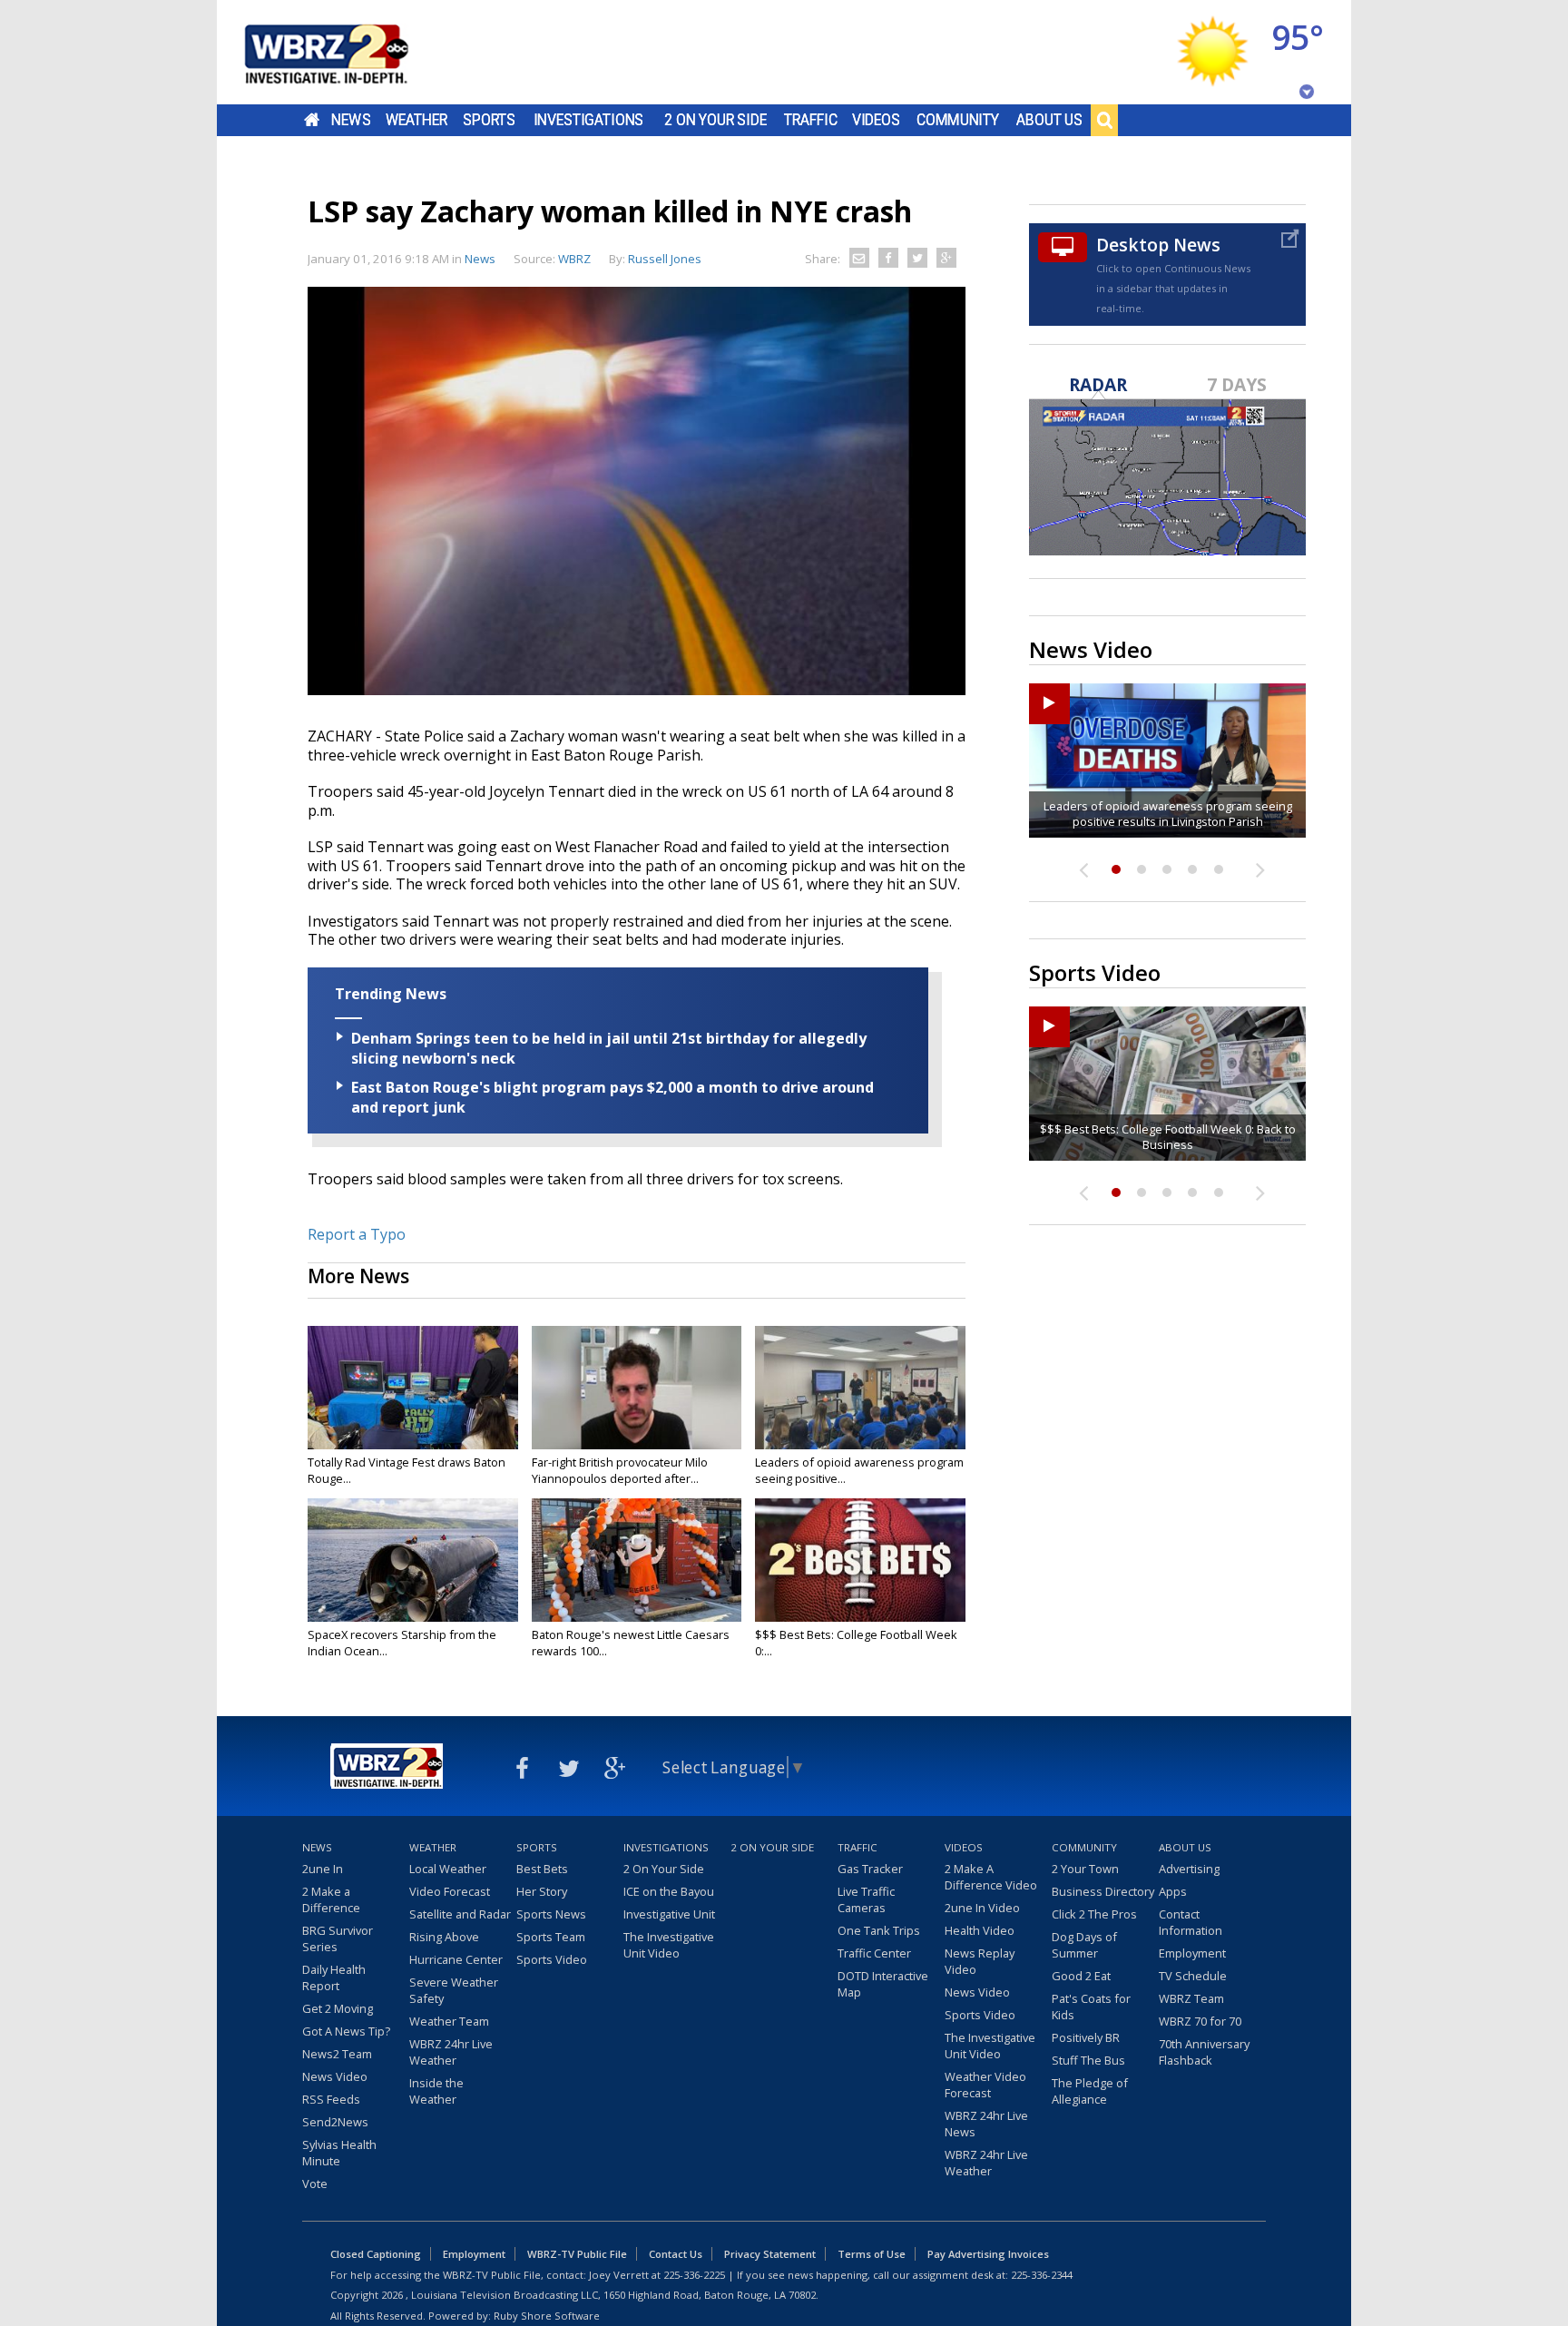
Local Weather (448, 1869)
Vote (315, 2184)
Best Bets (542, 1869)
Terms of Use (872, 2254)
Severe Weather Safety (454, 1990)
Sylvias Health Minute (339, 2153)
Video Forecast (450, 1891)
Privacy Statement (770, 2254)
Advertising (1189, 1869)
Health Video (980, 1930)
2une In (323, 1869)
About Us (1049, 120)
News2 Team (337, 2054)
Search (1104, 120)
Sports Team (551, 1937)
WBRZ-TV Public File (577, 2254)
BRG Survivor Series (338, 1938)
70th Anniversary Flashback (1204, 2052)
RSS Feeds (331, 2099)
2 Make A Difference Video (991, 1877)
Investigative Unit (669, 1914)
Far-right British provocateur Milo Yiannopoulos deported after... (620, 1470)
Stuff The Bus (1088, 2060)
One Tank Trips (879, 1930)
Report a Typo (357, 1234)
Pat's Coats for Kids (1091, 2007)
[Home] (348, 52)
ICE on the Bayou (669, 1891)
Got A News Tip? (346, 2031)
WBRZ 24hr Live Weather (451, 2052)
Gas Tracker (870, 1869)
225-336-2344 (1042, 2275)
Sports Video (552, 1959)
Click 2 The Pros (1094, 1914)
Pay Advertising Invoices (988, 2254)
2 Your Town (1085, 1869)
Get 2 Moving (338, 2008)
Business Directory (1103, 1891)
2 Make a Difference (331, 1899)
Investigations (589, 120)
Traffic (811, 120)
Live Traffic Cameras (866, 1899)
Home (312, 120)
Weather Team (449, 2021)
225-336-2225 (694, 2275)
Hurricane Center (456, 1959)
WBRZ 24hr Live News (986, 2124)
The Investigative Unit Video (669, 1945)
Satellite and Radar (460, 1914)
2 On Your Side (715, 120)
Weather (416, 120)
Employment (1192, 1953)
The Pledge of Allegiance (1090, 2091)
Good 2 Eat (1081, 1976)
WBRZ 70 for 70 (1200, 2021)
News (351, 120)
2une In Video (982, 1908)
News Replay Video (980, 1961)
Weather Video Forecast (985, 2085)
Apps (1173, 1891)
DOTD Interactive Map (883, 1984)
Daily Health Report (334, 1978)
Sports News (551, 1914)
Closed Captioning (376, 2254)
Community (958, 120)
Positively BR (1086, 2037)
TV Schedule (1193, 1976)
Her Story (542, 1891)
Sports (489, 120)
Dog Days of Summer (1084, 1945)
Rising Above (444, 1937)
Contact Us (676, 2254)
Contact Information (1191, 1922)
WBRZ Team (1191, 1998)
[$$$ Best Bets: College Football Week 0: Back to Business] (860, 1560)
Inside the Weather (436, 2091)
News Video (335, 2076)
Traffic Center (874, 1953)
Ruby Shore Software (547, 2316)
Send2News (335, 2122)
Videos (876, 120)
